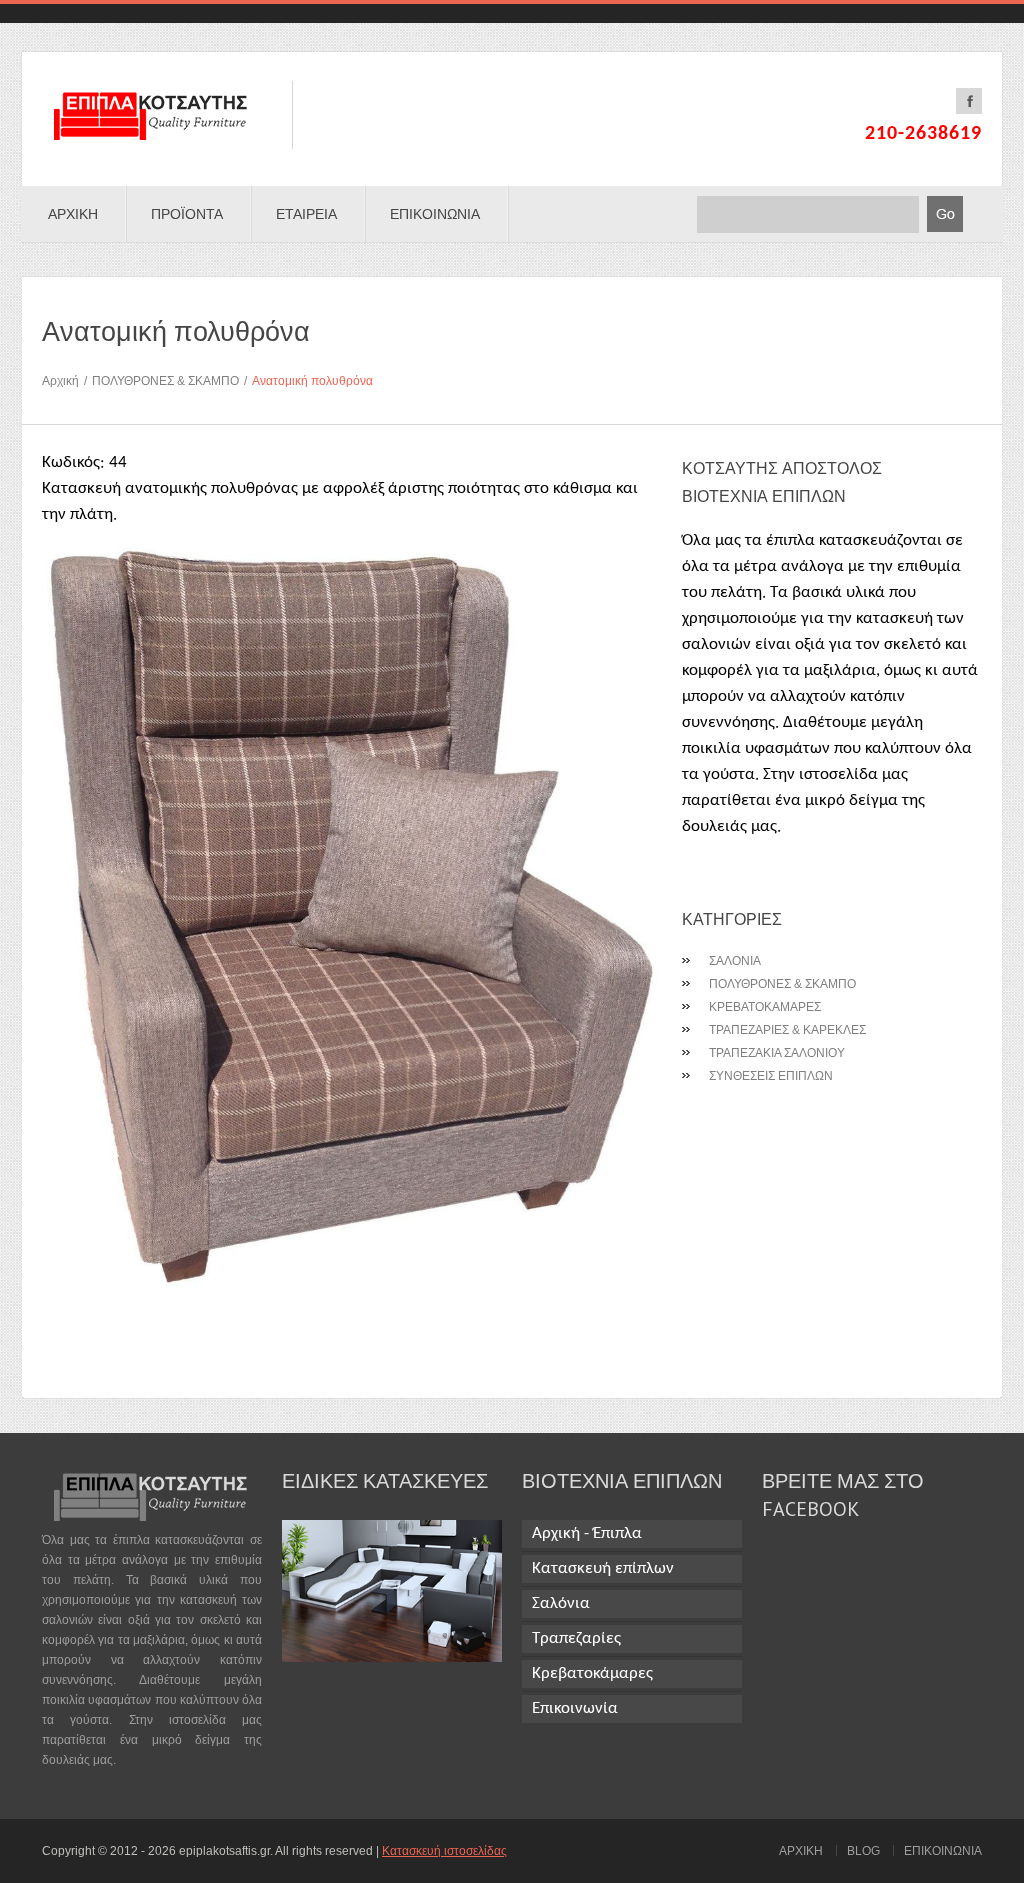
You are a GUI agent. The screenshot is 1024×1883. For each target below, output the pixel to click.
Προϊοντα (187, 214)
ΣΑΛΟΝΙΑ (735, 961)
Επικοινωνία (575, 1708)
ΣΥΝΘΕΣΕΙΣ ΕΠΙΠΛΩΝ (771, 1076)
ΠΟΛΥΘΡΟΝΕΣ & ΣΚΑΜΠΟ (169, 381)
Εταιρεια (306, 214)
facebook (969, 101)
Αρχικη (73, 214)
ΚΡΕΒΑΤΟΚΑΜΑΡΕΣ (765, 1007)
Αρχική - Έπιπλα (587, 1533)
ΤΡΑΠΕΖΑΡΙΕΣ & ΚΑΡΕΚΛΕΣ (787, 1030)
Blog (863, 1851)
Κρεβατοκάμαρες (592, 1673)
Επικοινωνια (435, 214)
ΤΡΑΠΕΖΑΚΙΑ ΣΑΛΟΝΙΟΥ (777, 1053)
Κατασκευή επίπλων (603, 1568)
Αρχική (64, 381)
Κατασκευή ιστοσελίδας (444, 1851)
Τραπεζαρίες (576, 1638)
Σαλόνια (561, 1603)
